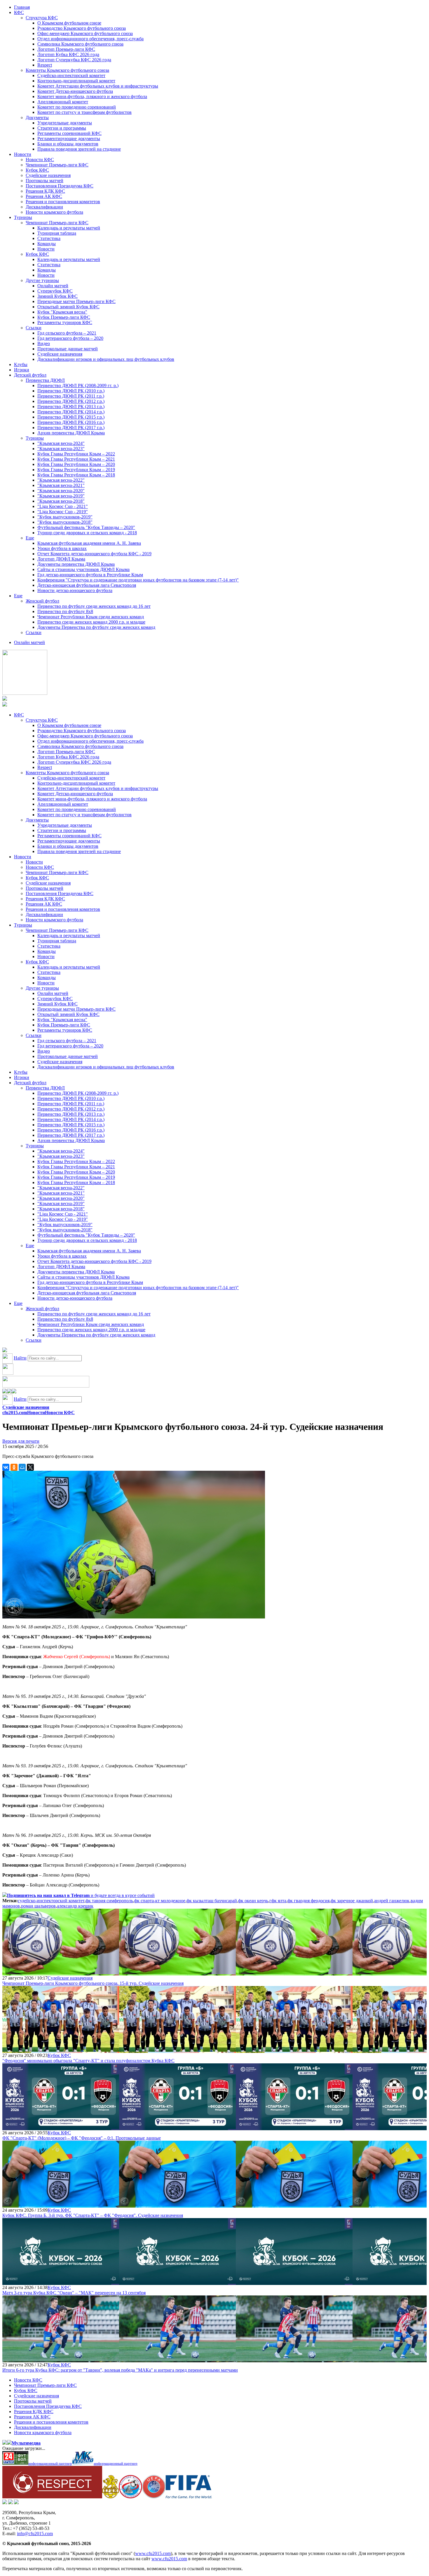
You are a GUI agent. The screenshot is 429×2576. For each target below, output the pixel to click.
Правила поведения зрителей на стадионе (79, 149)
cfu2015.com (15, 1413)
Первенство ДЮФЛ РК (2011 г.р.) (71, 396)
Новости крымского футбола (54, 212)
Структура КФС (42, 18)
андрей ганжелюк (392, 1901)
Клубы (21, 364)
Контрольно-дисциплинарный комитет (76, 81)
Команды (47, 244)
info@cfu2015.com (35, 2534)
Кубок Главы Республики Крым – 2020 (76, 464)
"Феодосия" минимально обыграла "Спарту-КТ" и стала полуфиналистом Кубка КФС (88, 2061)
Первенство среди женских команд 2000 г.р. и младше (91, 622)
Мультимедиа (26, 2443)
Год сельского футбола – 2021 (67, 333)
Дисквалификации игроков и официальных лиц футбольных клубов (106, 359)
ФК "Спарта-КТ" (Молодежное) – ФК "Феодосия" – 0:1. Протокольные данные (82, 2138)
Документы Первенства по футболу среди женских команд (96, 627)
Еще (30, 538)
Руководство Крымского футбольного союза (82, 28)
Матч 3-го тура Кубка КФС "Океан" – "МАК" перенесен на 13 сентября (74, 2293)
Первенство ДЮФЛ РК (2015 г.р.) (71, 417)
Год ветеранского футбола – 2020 (70, 338)
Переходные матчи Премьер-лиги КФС (76, 301)
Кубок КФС (37, 170)
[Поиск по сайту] (5, 1351)
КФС (19, 12)
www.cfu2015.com (153, 2553)
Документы (37, 118)
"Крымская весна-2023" (61, 449)
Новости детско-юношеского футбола (75, 590)
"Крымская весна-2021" (61, 485)
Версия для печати (21, 1441)
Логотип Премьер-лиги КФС (66, 49)
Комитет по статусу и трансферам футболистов (84, 112)
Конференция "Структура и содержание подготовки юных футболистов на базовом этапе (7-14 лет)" (138, 580)
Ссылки (34, 328)
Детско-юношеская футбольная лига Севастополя (87, 585)
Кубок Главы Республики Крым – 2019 (76, 470)
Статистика (49, 238)
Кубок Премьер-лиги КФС (64, 317)
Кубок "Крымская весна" (62, 312)
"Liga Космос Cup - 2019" (63, 512)
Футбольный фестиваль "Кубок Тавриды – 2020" (86, 527)
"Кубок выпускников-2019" (65, 517)
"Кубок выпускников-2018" (65, 522)
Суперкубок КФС (55, 291)
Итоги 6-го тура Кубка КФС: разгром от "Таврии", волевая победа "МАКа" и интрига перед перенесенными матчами (120, 2370)
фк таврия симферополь (109, 1901)
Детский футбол (30, 375)
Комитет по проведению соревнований (77, 107)
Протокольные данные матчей (68, 349)
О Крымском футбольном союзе (69, 23)
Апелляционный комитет (63, 102)
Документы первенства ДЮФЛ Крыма (76, 564)
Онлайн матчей (53, 286)
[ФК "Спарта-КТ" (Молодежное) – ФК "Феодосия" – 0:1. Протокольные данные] (61, 2127)
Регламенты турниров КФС (65, 322)
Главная (22, 7)
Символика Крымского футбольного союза (80, 44)
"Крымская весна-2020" (61, 491)
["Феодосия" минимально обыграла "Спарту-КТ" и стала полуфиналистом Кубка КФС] (61, 2050)
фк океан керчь (253, 1901)
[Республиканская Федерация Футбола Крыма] (110, 2497)
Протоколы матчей (45, 181)
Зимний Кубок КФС (57, 296)
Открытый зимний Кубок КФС (68, 307)
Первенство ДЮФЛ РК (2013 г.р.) (71, 407)
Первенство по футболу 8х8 (65, 611)
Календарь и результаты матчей (69, 228)
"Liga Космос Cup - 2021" (63, 506)
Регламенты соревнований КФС (69, 133)
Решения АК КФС (44, 196)
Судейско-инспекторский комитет (71, 75)
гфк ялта (278, 1901)
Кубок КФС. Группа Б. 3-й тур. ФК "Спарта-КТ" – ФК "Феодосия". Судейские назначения (93, 2215)
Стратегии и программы (62, 128)
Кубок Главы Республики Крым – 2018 (76, 475)
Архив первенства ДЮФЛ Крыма (71, 433)
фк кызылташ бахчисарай (212, 1901)
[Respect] (52, 2497)
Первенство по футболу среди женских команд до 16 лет (94, 606)
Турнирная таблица (57, 233)
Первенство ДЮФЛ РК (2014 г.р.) (71, 412)
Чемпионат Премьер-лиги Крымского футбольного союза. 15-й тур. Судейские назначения (93, 1983)
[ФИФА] (189, 2497)
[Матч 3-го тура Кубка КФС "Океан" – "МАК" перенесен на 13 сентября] (61, 2282)
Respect (45, 65)
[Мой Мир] (22, 1467)
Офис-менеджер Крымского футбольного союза (85, 33)
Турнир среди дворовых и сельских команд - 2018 (87, 533)
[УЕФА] (154, 2497)
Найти (20, 1358)
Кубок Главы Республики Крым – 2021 (76, 459)
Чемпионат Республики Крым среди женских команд (91, 617)
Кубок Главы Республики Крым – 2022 (76, 454)
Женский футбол (42, 601)
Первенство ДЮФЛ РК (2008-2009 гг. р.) (78, 385)
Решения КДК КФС (45, 191)
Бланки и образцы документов (68, 144)
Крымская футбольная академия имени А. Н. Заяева (89, 543)
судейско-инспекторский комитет (51, 1901)
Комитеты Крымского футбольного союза (67, 70)
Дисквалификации (44, 207)
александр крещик (75, 1906)
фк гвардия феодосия (308, 1901)
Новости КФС (40, 160)
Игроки (22, 370)
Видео (44, 343)
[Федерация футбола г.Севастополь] (130, 2497)
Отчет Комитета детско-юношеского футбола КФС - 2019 (94, 554)
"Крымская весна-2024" (61, 443)
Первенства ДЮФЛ (45, 380)
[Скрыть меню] (5, 1392)
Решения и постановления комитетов (63, 202)
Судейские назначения (48, 175)
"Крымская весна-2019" (61, 496)
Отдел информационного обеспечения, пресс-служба (90, 39)
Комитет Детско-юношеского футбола (75, 91)
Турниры (23, 217)
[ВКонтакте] (6, 1467)
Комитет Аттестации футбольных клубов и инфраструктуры (98, 86)
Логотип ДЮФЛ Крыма (61, 559)
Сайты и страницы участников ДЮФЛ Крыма (83, 569)
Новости (23, 154)
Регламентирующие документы (69, 139)
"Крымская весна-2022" (61, 480)
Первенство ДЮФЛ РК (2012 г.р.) (71, 401)
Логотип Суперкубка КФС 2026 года (74, 60)
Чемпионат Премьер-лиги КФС (57, 165)
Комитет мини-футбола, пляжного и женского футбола (92, 96)
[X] (30, 1467)
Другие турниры (42, 280)
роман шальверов (38, 1906)
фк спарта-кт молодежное (160, 1901)
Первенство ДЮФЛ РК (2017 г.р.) (71, 428)
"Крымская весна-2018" (61, 501)
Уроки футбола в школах (62, 548)
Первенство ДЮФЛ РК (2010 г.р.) (71, 391)
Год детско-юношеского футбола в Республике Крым (90, 575)
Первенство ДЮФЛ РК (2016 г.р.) (71, 422)
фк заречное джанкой (352, 1901)
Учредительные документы (65, 123)
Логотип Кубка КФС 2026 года (68, 54)
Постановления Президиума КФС (60, 186)
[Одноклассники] (14, 1467)
